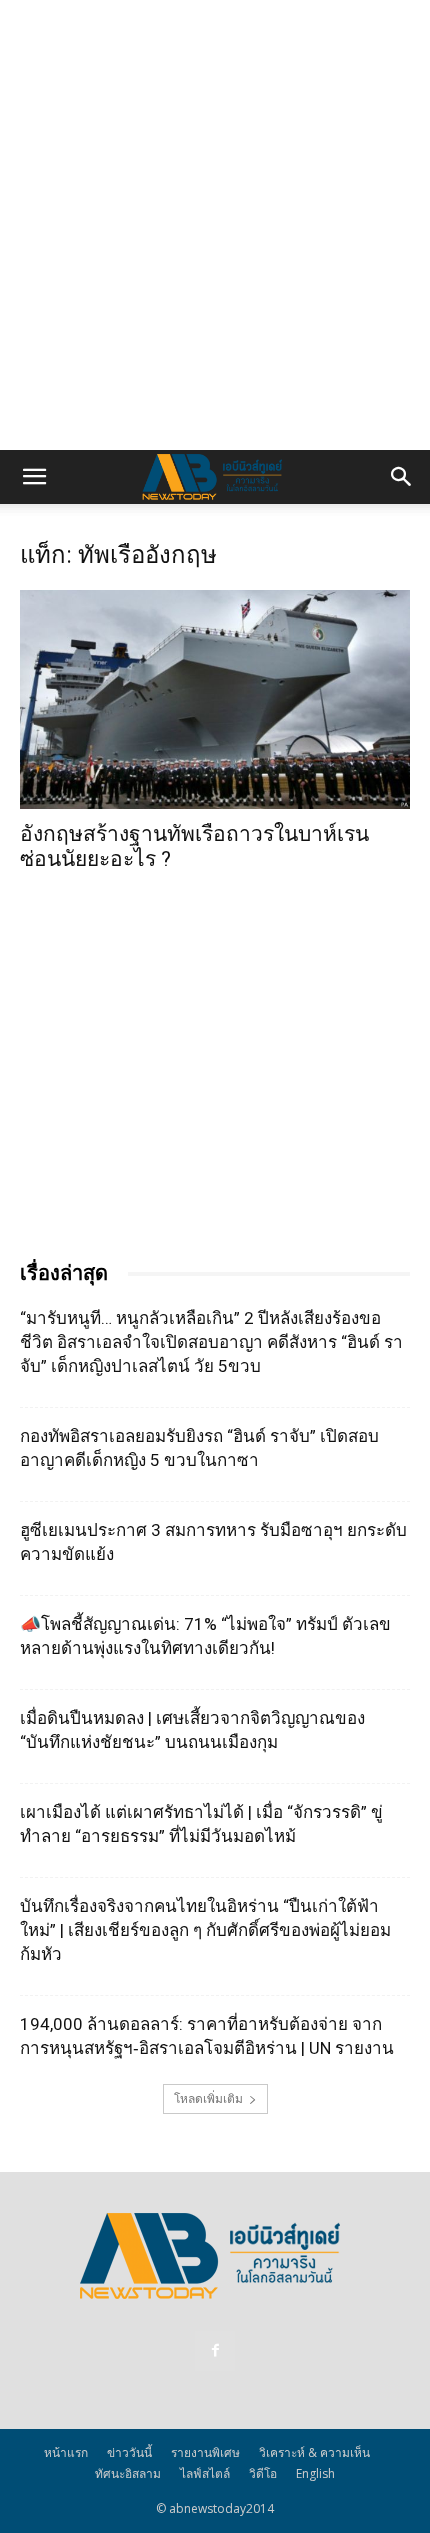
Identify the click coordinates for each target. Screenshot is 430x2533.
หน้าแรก (66, 2452)
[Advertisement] (215, 225)
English (315, 2473)
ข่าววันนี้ (129, 2452)
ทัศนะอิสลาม (128, 2473)
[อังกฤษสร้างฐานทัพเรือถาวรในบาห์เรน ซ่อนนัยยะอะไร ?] (215, 699)
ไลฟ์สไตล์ (205, 2473)
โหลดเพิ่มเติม (208, 2098)
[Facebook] (215, 2351)
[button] (34, 477)
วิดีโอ (263, 2473)
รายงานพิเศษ (205, 2452)
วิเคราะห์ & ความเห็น (314, 2452)
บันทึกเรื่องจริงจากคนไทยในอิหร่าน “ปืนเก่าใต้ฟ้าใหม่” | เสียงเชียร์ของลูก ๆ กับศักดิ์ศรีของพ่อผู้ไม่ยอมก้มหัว (205, 1930)
